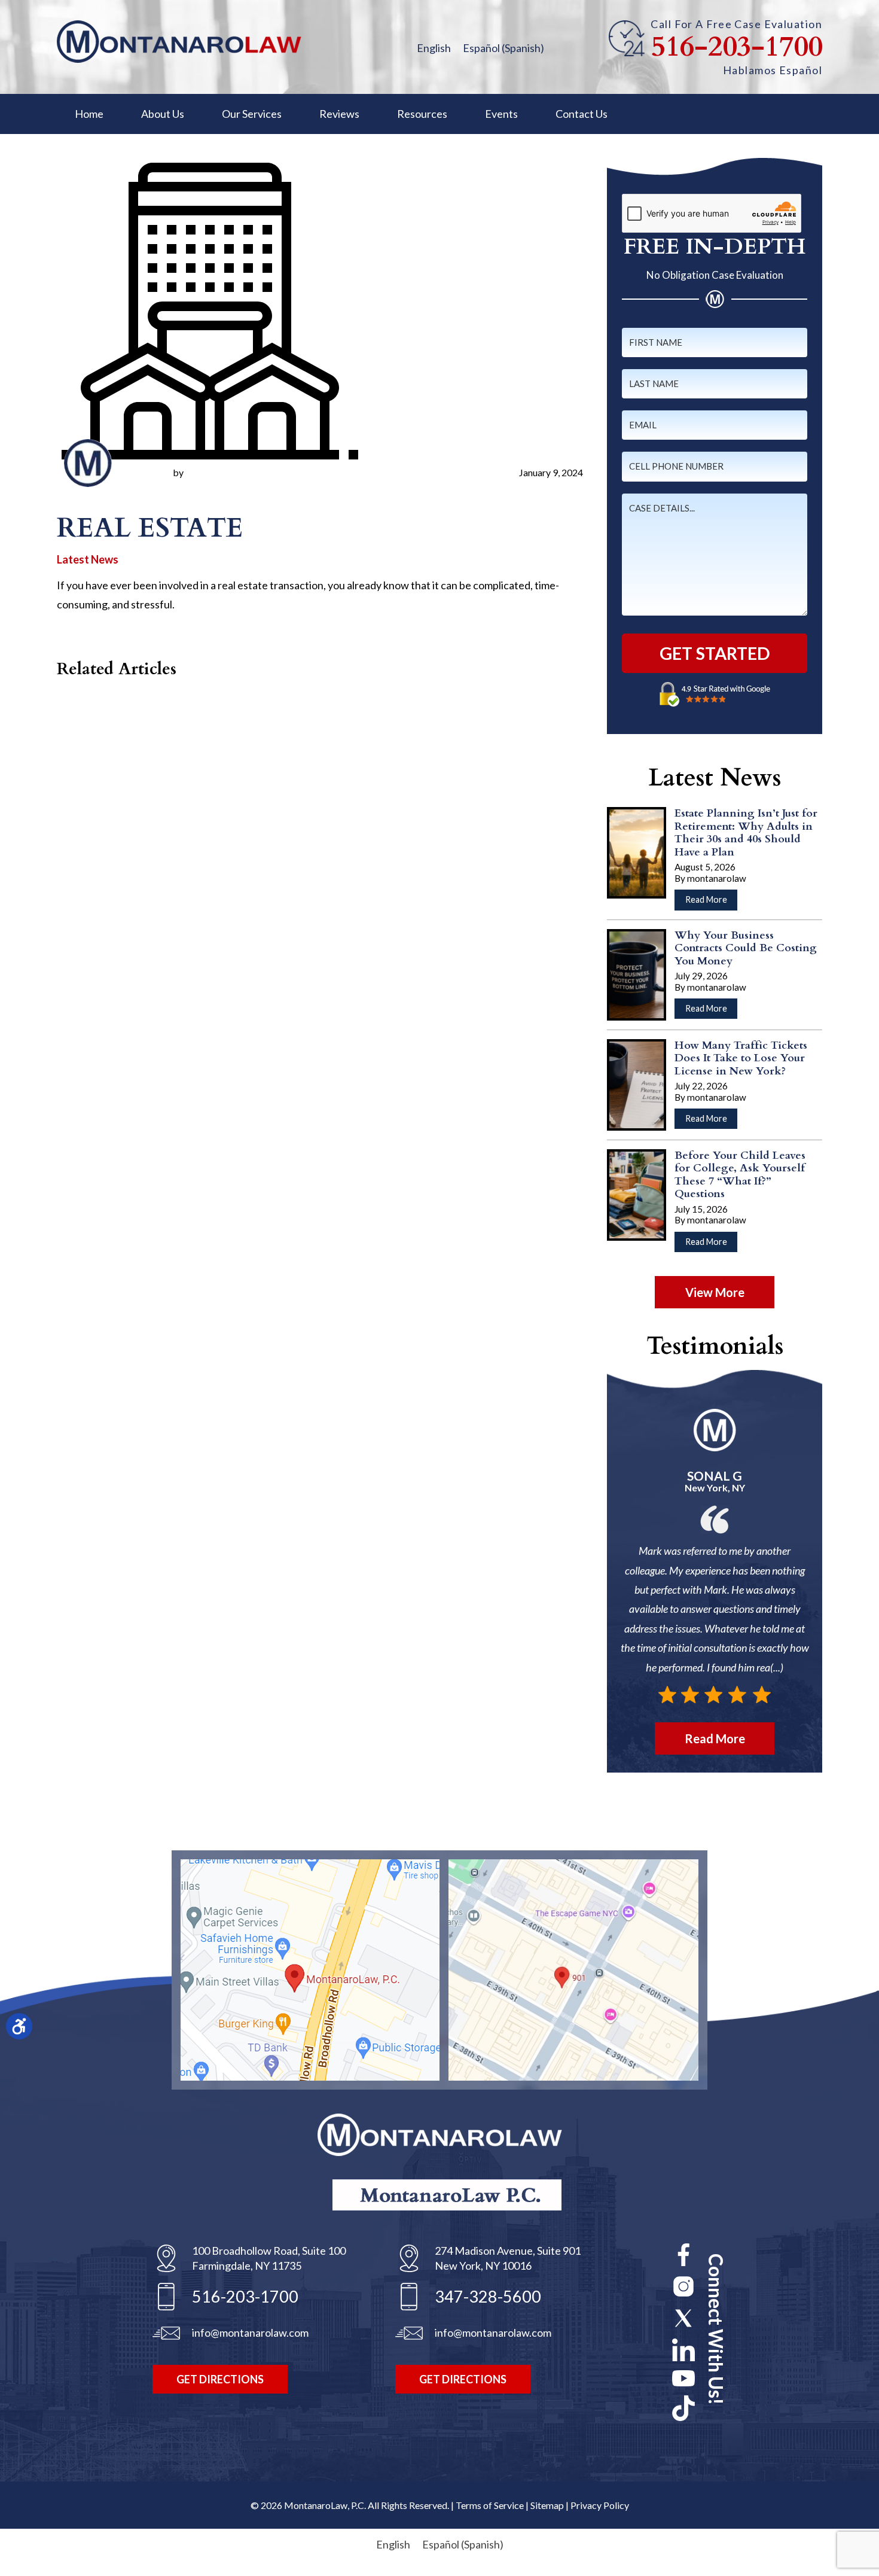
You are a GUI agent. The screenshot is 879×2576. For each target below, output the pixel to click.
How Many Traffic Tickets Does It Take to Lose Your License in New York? (741, 1058)
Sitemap (547, 2505)
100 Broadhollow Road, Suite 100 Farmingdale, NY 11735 (269, 2258)
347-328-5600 (488, 2296)
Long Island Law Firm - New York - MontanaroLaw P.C (179, 42)
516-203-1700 (737, 47)
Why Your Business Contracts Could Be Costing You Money (746, 948)
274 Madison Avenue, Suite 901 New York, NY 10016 (508, 2258)
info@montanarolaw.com (250, 2333)
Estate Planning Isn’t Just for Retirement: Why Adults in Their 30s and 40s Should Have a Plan (746, 833)
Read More (711, 902)
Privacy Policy (600, 2505)
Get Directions (220, 2379)
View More (715, 1292)
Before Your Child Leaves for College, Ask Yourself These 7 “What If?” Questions (740, 1175)
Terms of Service (490, 2505)
